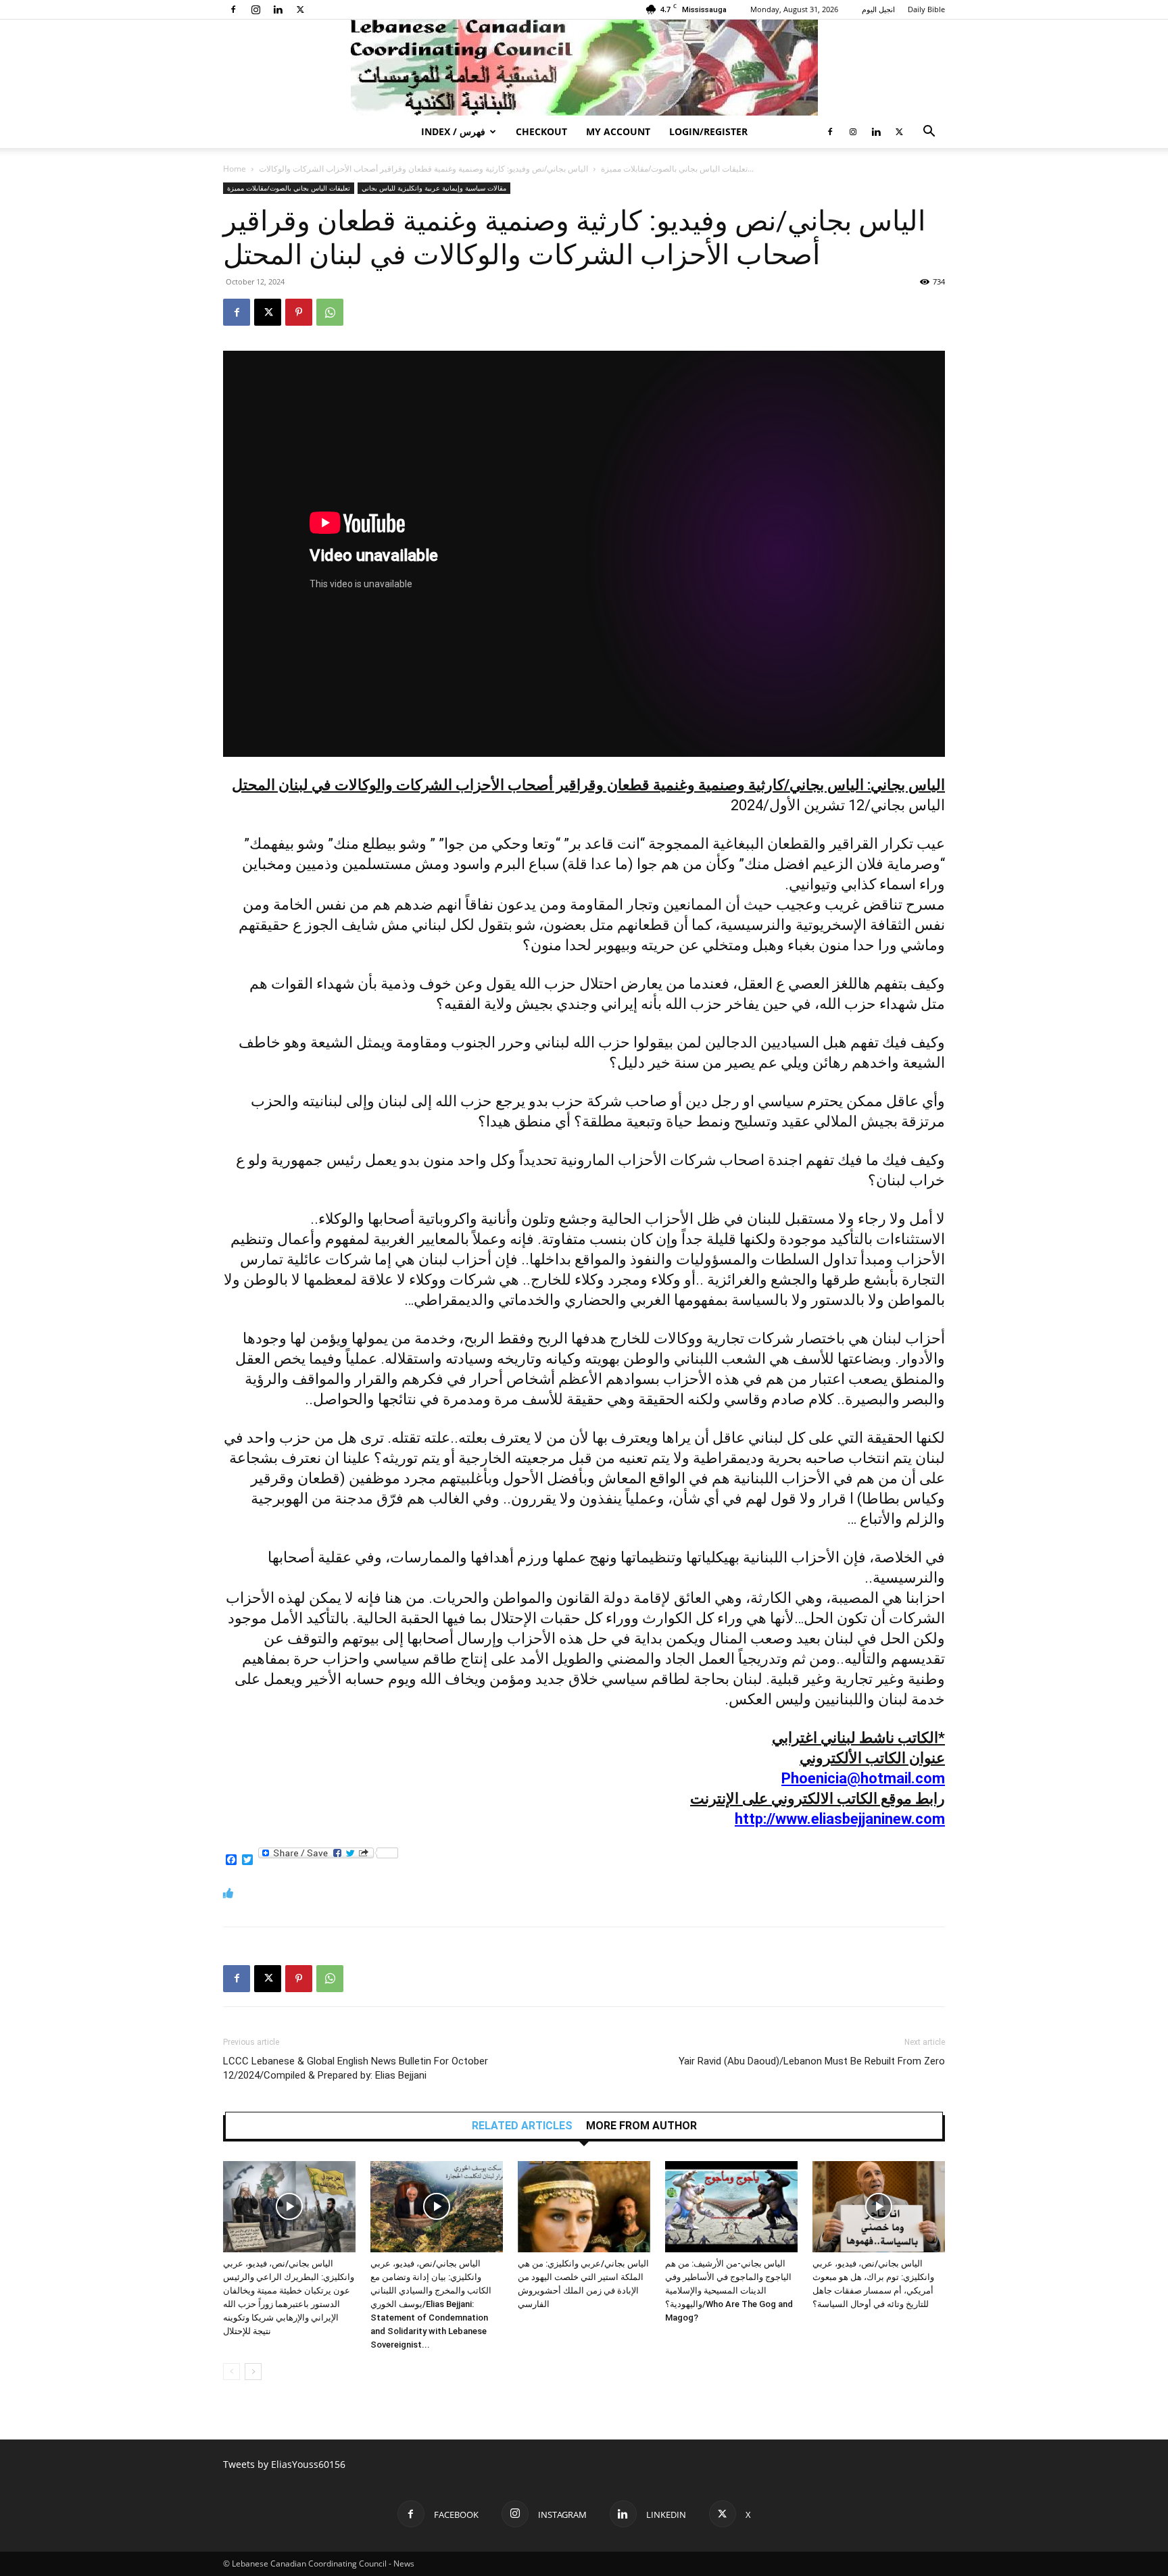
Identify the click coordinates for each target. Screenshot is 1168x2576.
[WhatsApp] (330, 312)
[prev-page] (232, 2372)
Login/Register (708, 131)
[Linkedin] (278, 9)
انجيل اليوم (878, 9)
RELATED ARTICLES (522, 2126)
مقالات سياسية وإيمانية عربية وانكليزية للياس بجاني (434, 188)
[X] (300, 9)
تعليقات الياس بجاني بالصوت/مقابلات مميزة (674, 169)
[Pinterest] (299, 312)
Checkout (541, 131)
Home (235, 169)
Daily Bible (926, 9)
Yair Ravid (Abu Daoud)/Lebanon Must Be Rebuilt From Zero (812, 2061)
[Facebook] (233, 9)
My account (618, 131)
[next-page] (253, 2372)
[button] (929, 133)
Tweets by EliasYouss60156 (284, 2464)
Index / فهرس (453, 131)
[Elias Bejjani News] (584, 68)
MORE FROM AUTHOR (641, 2126)
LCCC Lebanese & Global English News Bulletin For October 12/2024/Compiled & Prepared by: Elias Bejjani (356, 2068)
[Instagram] (255, 9)
